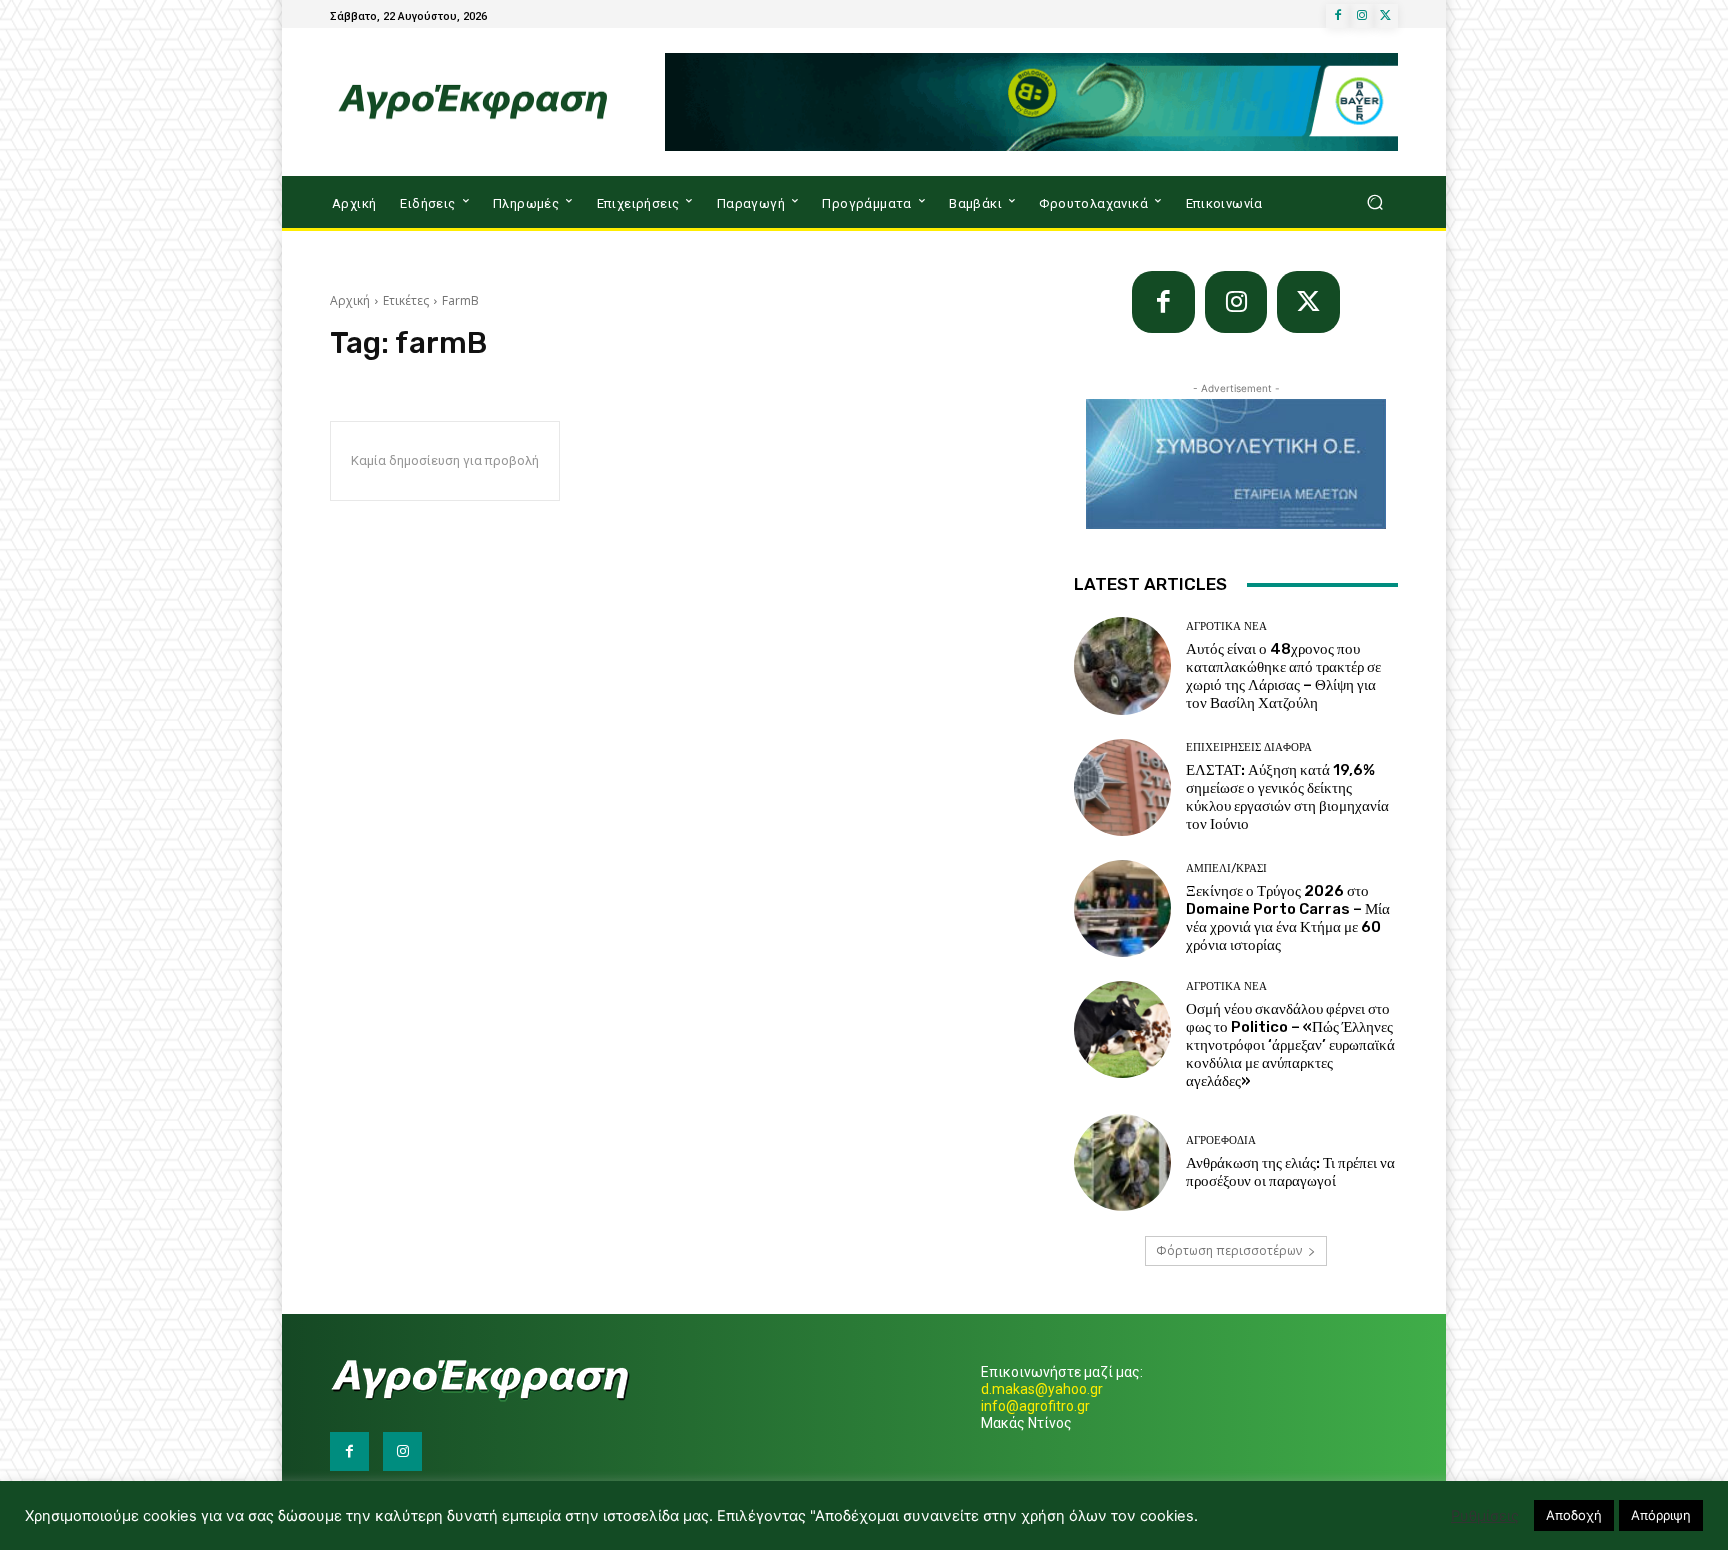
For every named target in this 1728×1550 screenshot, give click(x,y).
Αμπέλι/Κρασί (1226, 868)
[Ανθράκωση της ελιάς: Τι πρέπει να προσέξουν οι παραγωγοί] (1122, 1162)
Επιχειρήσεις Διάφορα (1249, 747)
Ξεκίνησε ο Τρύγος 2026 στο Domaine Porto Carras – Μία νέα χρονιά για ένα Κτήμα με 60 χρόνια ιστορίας (1288, 918)
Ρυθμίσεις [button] (1485, 1516)
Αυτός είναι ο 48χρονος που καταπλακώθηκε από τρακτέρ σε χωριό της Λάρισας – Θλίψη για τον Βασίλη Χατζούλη (1283, 676)
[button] (1374, 202)
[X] (1386, 16)
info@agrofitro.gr (1035, 1406)
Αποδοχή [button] (1574, 1515)
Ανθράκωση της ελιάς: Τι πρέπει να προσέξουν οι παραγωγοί (1290, 1172)
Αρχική (350, 300)
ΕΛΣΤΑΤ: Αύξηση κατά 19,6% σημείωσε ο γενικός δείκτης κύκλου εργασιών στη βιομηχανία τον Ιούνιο (1287, 797)
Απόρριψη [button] (1661, 1515)
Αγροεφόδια (1221, 1140)
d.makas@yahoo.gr (1042, 1389)
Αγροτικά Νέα (1226, 626)
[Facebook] (1338, 16)
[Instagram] (1362, 16)
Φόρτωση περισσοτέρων (1229, 1250)
